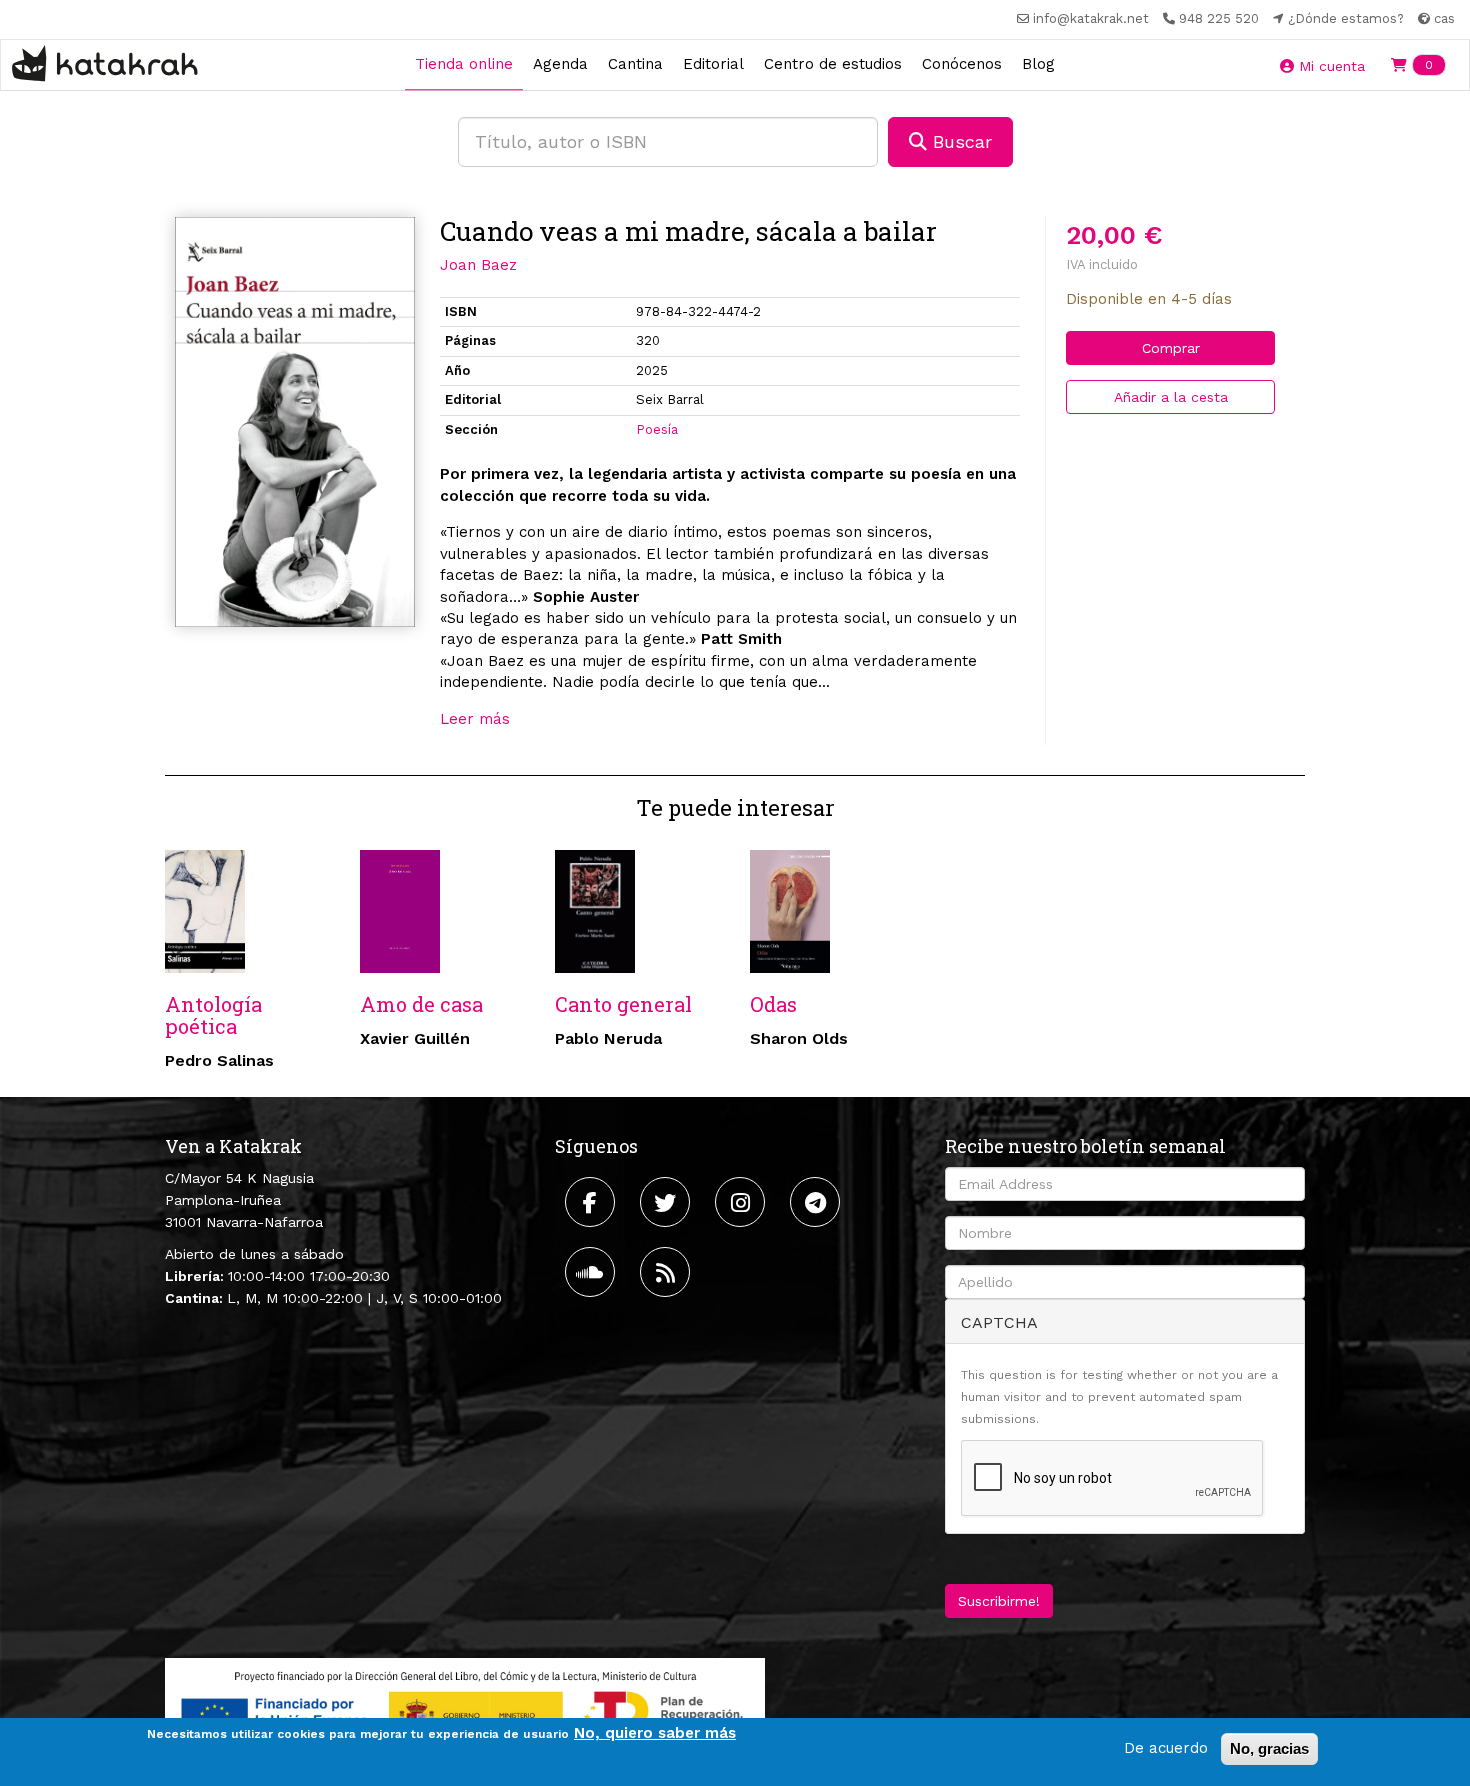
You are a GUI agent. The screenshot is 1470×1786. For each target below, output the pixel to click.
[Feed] (667, 1272)
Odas (773, 1004)
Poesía (657, 429)
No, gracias (1269, 1748)
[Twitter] (667, 1202)
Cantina (635, 64)
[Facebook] (592, 1202)
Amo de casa (421, 1004)
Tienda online (464, 64)
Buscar (959, 141)
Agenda (560, 64)
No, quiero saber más (655, 1733)
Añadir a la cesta (1171, 397)
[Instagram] (742, 1202)
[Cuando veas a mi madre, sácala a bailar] (295, 422)
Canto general (623, 1004)
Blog (1038, 64)
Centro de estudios (833, 64)
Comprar (1171, 348)
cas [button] (1442, 18)
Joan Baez (478, 265)
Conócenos (962, 64)
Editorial (713, 64)
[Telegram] (817, 1202)
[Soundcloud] (592, 1272)
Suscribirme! (999, 1601)
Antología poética (213, 1015)
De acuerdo (1166, 1748)
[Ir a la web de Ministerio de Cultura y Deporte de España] (465, 1710)
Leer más (475, 719)
